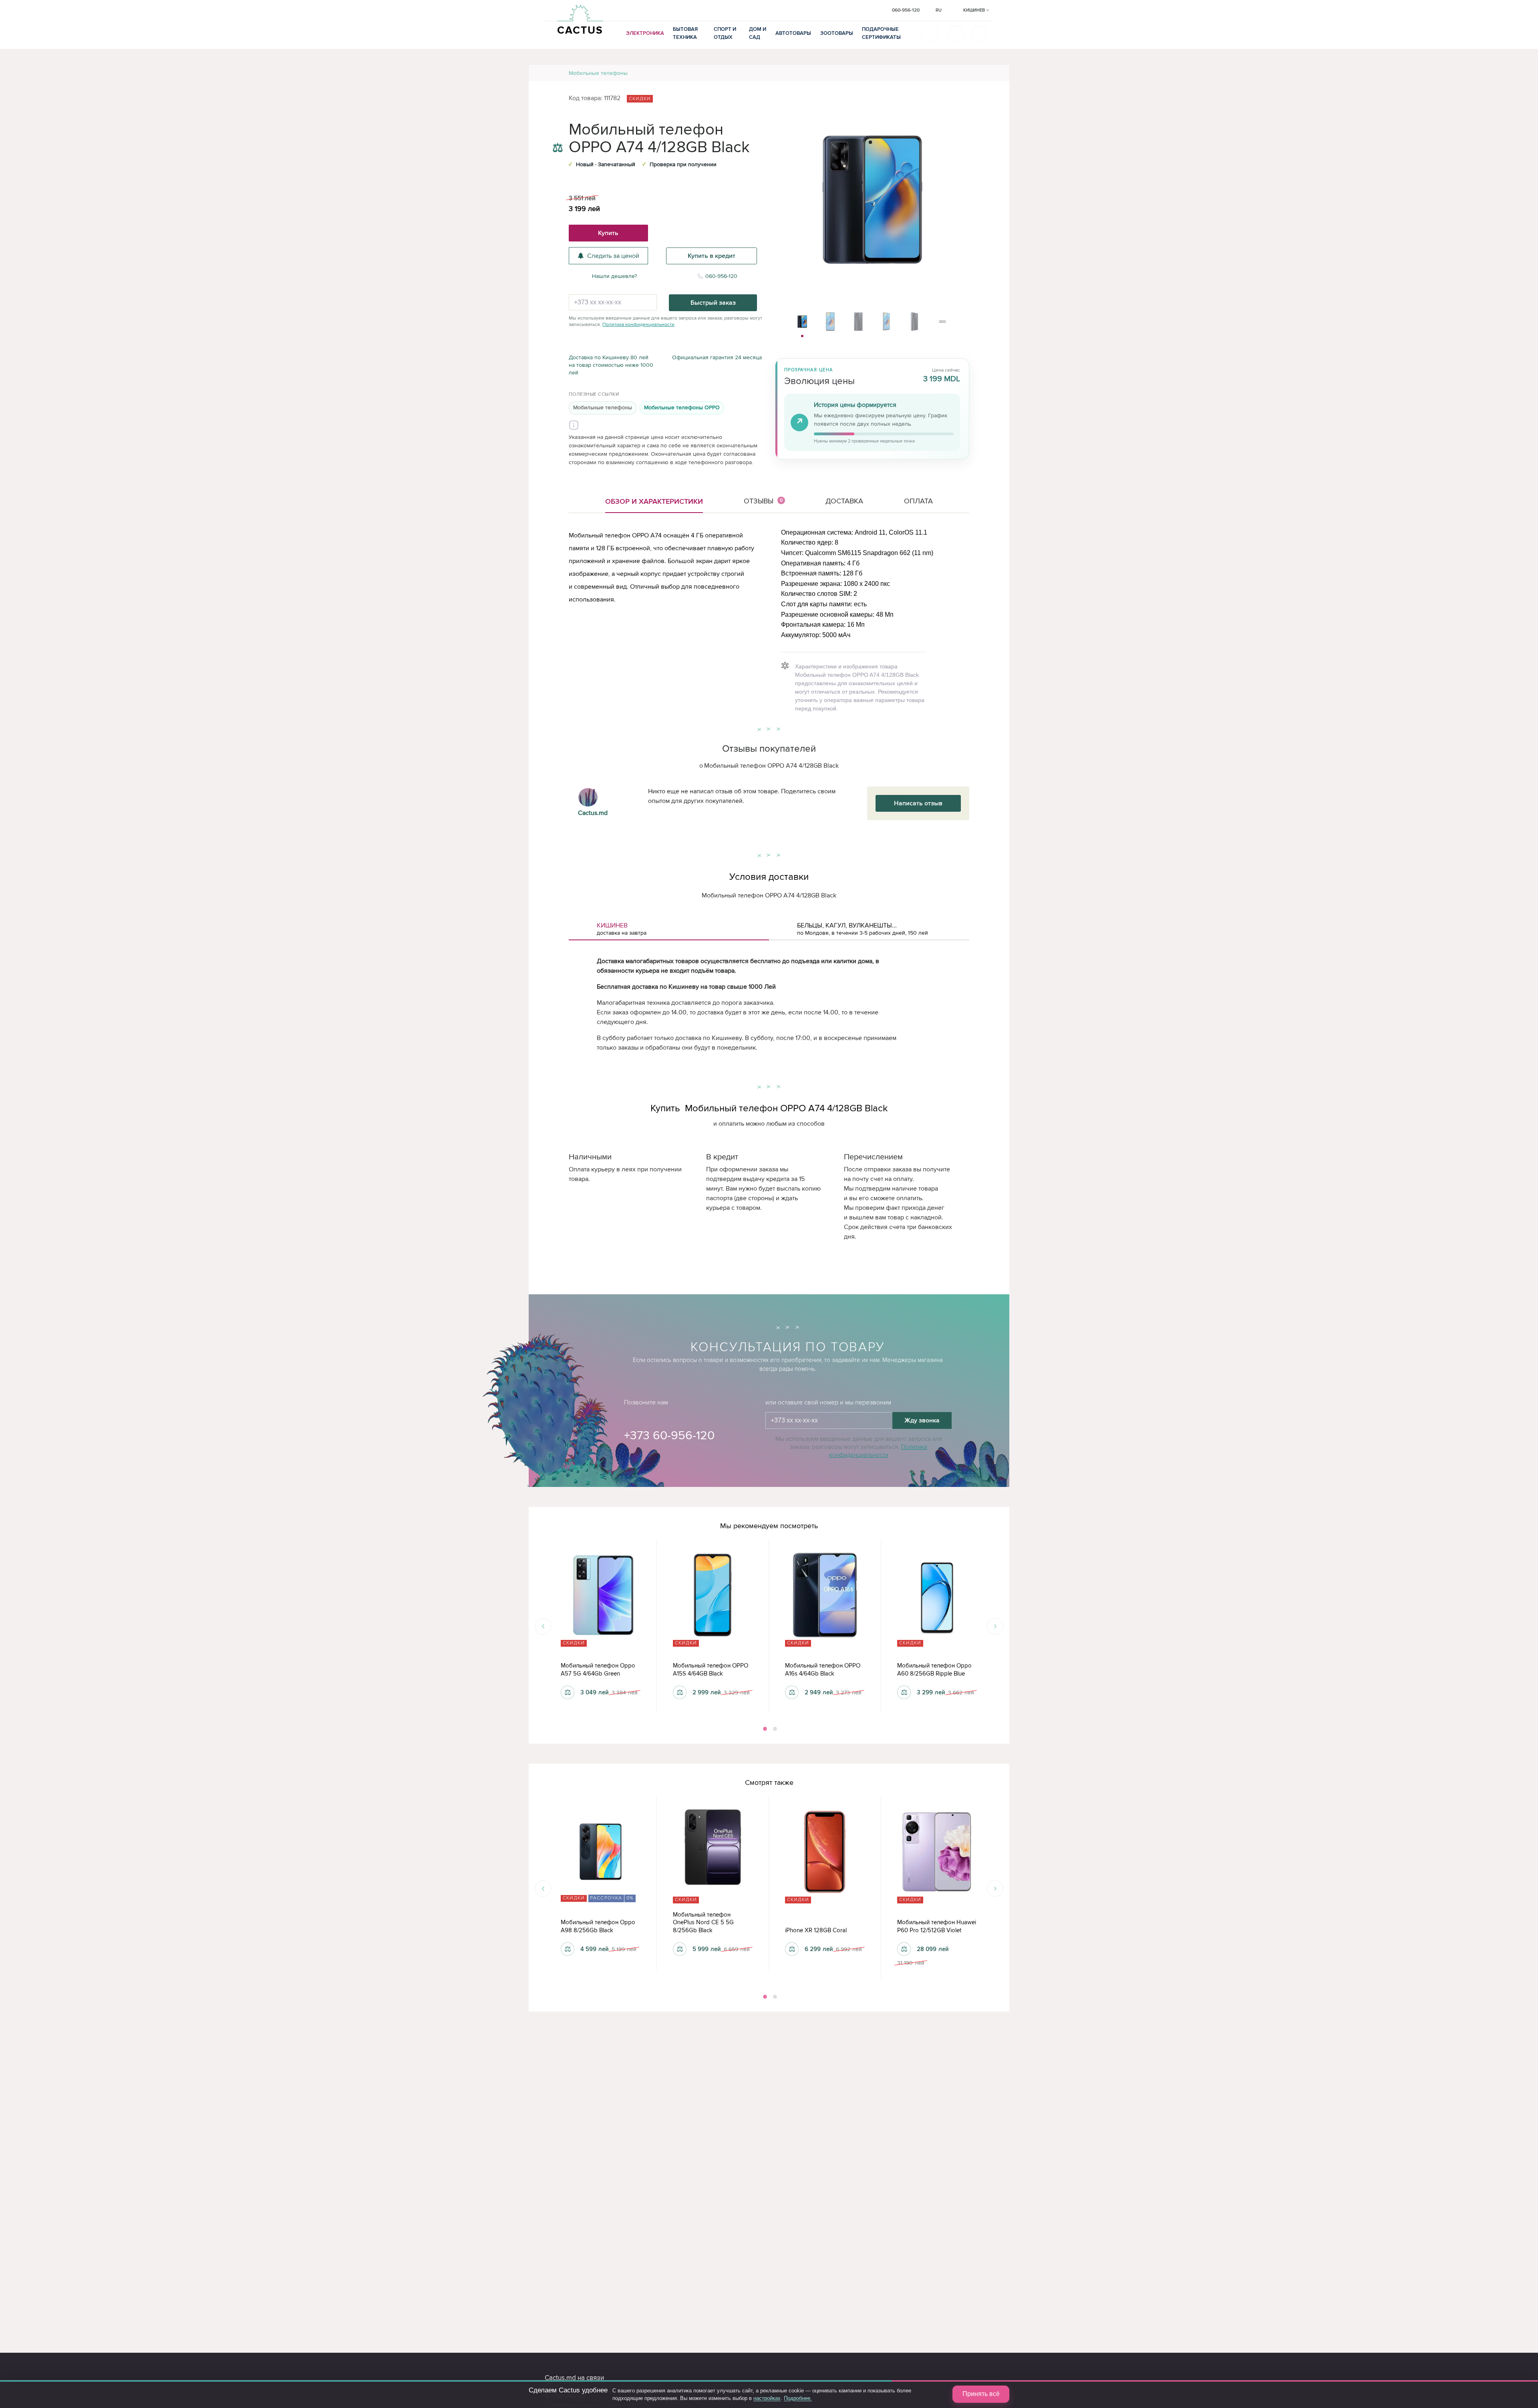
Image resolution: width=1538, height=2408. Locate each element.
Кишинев (975, 10)
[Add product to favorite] (558, 132)
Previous (543, 1626)
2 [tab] (774, 1729)
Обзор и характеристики (654, 501)
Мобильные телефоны (598, 73)
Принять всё (981, 2394)
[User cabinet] (979, 34)
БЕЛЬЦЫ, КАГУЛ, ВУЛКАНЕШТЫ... (863, 929)
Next (995, 1626)
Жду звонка (922, 1420)
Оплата (918, 501)
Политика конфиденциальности (638, 325)
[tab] (669, 929)
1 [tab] (764, 1729)
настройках (767, 2398)
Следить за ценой (613, 256)
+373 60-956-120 (669, 1435)
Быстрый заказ (713, 303)
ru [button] (939, 10)
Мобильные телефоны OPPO (682, 407)
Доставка (844, 501)
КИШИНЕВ (622, 929)
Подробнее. (798, 2398)
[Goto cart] (956, 34)
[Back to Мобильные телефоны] (994, 73)
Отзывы (763, 501)
